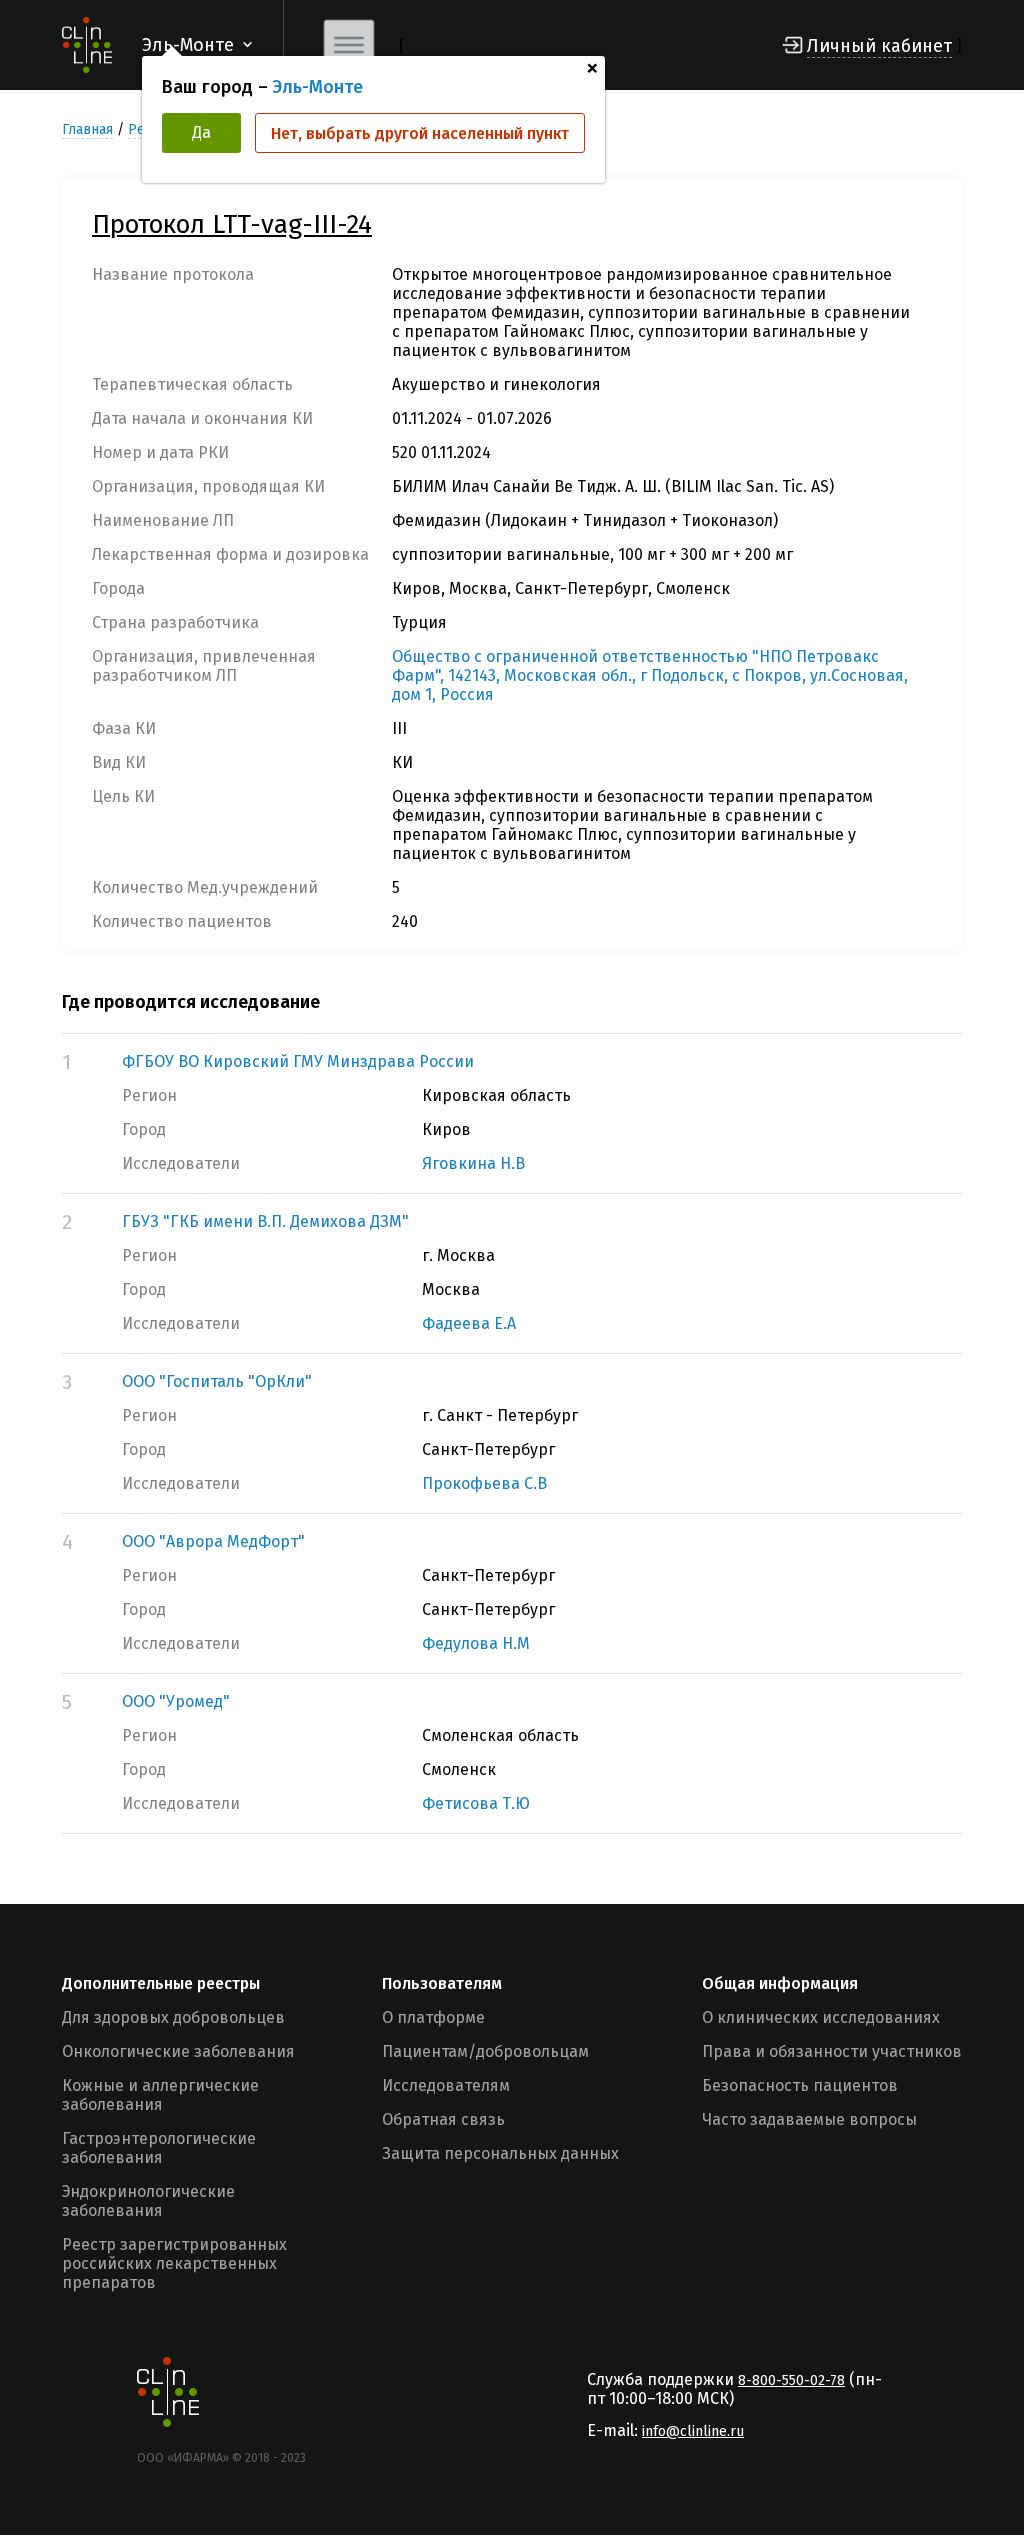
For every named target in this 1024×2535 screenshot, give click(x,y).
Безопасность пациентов (800, 2085)
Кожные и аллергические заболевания (160, 2095)
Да (201, 132)
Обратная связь (443, 2119)
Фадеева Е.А (469, 1323)
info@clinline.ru (693, 2431)
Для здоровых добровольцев (173, 2017)
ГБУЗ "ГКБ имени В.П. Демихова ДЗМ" (265, 1221)
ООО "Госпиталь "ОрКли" (217, 1381)
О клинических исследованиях (821, 2017)
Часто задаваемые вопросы (809, 2119)
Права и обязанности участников (832, 2051)
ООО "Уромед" (176, 1701)
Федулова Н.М (476, 1643)
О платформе (433, 2017)
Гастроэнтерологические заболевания (159, 2148)
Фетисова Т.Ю (476, 1803)
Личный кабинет (879, 46)
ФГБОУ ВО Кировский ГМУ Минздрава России (298, 1061)
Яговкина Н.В (473, 1163)
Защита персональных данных (500, 2153)
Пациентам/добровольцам (485, 2051)
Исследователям (446, 2085)
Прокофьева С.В (484, 1483)
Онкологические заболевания (178, 2051)
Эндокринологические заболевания (148, 2201)
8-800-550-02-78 (791, 2380)
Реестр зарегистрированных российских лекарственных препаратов (174, 2263)
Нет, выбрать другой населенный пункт (420, 133)
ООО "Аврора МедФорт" (213, 1541)
